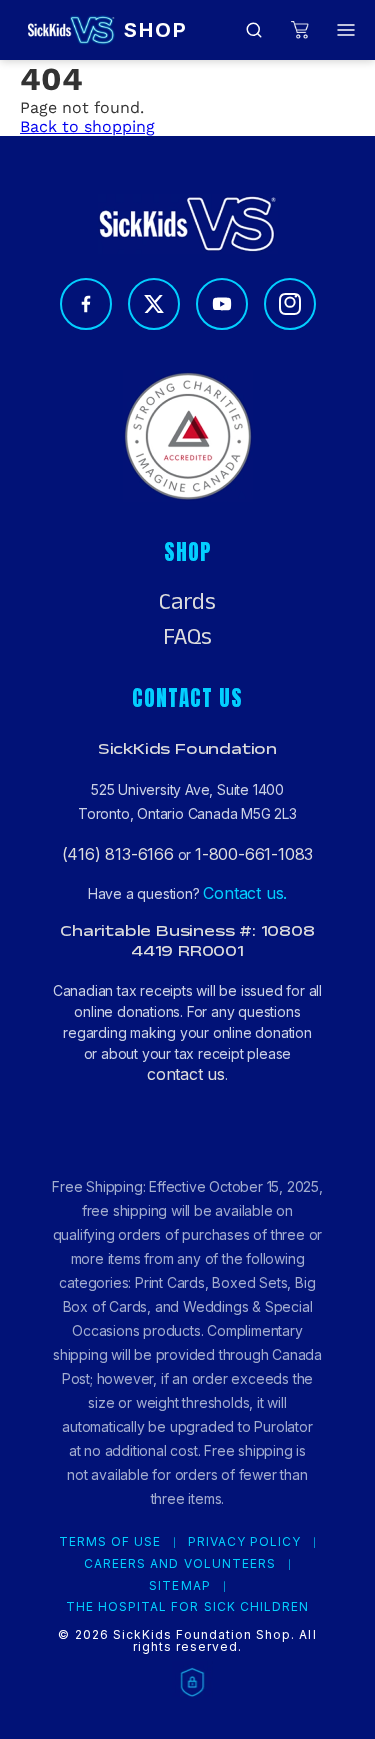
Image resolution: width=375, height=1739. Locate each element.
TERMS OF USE (110, 1542)
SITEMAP (179, 1586)
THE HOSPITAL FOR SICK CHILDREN (187, 1607)
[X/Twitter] (154, 304)
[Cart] (300, 30)
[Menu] (346, 30)
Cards (187, 602)
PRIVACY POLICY (244, 1542)
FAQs (187, 637)
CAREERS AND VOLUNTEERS (180, 1564)
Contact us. (245, 893)
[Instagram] (290, 304)
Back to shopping (87, 126)
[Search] (254, 30)
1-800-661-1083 (254, 854)
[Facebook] (86, 304)
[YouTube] (222, 304)
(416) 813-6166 (118, 854)
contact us (186, 1074)
